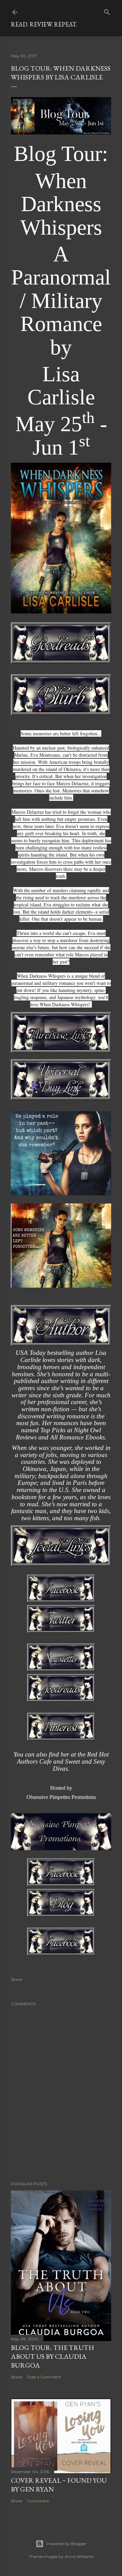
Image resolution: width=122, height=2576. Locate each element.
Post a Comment (44, 2377)
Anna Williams (79, 2556)
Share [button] (16, 1979)
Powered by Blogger (66, 2544)
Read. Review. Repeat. (44, 24)
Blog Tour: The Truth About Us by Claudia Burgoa (53, 2356)
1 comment (38, 2501)
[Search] (107, 11)
